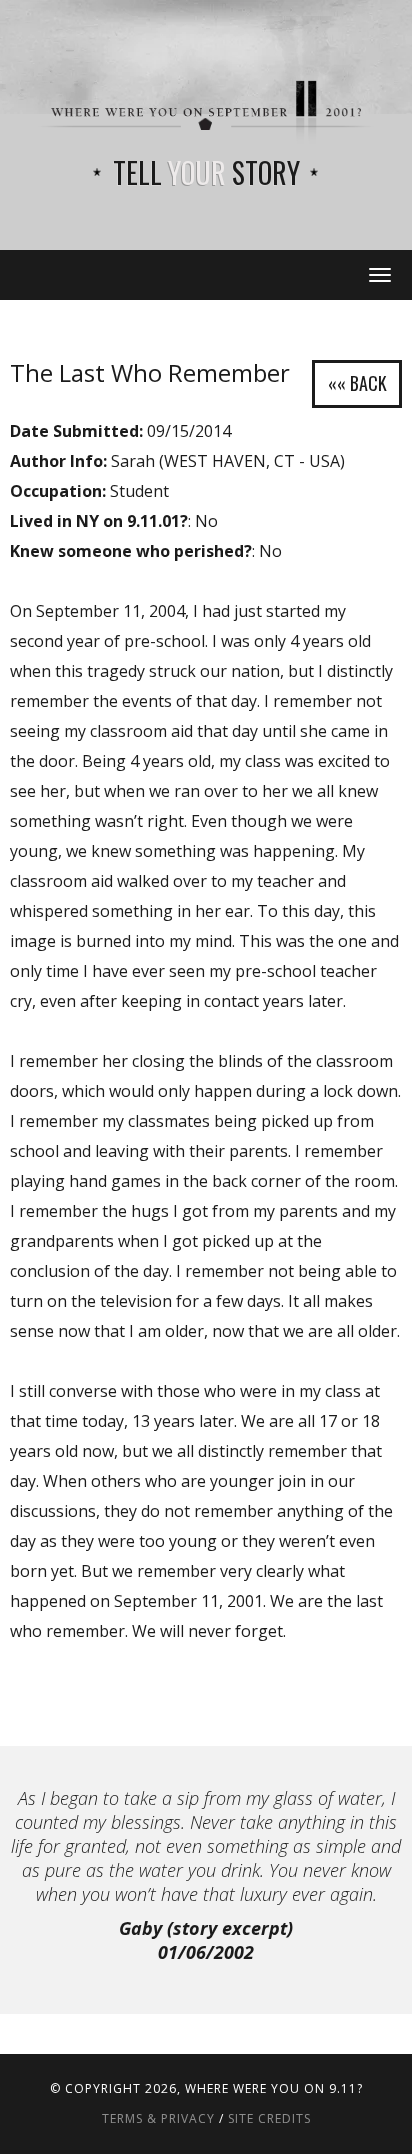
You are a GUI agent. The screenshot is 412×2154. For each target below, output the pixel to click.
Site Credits (269, 2118)
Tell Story (206, 172)
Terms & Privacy (158, 2118)
